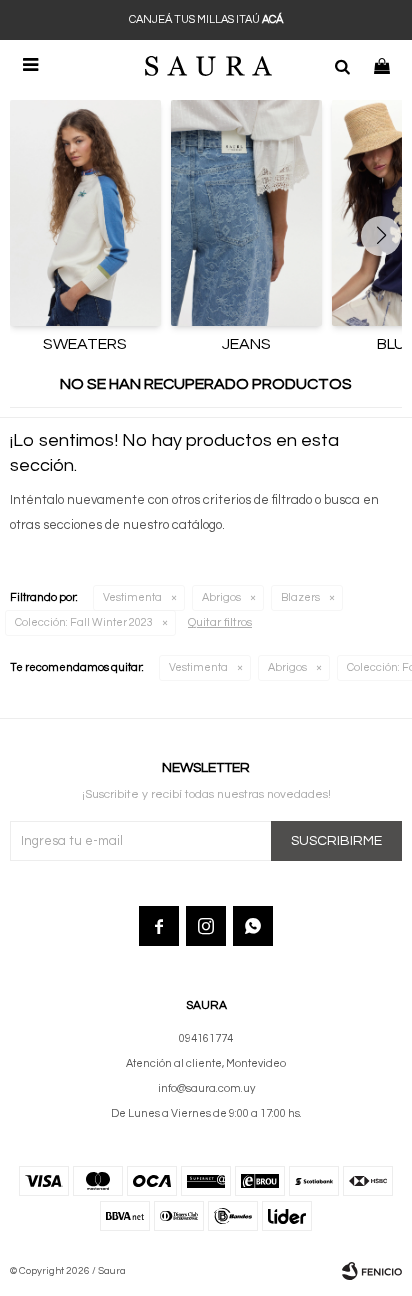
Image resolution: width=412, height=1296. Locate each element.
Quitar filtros (220, 622)
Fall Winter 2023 (84, 622)
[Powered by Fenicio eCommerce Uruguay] (372, 1271)
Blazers (300, 597)
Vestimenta (132, 597)
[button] (342, 65)
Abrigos (221, 597)
